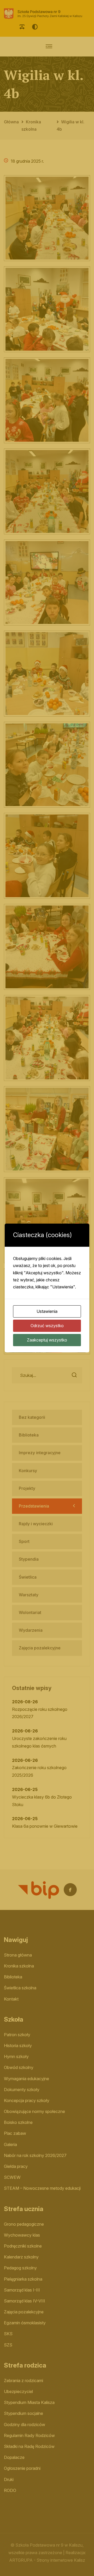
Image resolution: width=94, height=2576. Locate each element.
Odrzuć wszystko (47, 1326)
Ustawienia (47, 1311)
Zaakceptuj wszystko (47, 1340)
